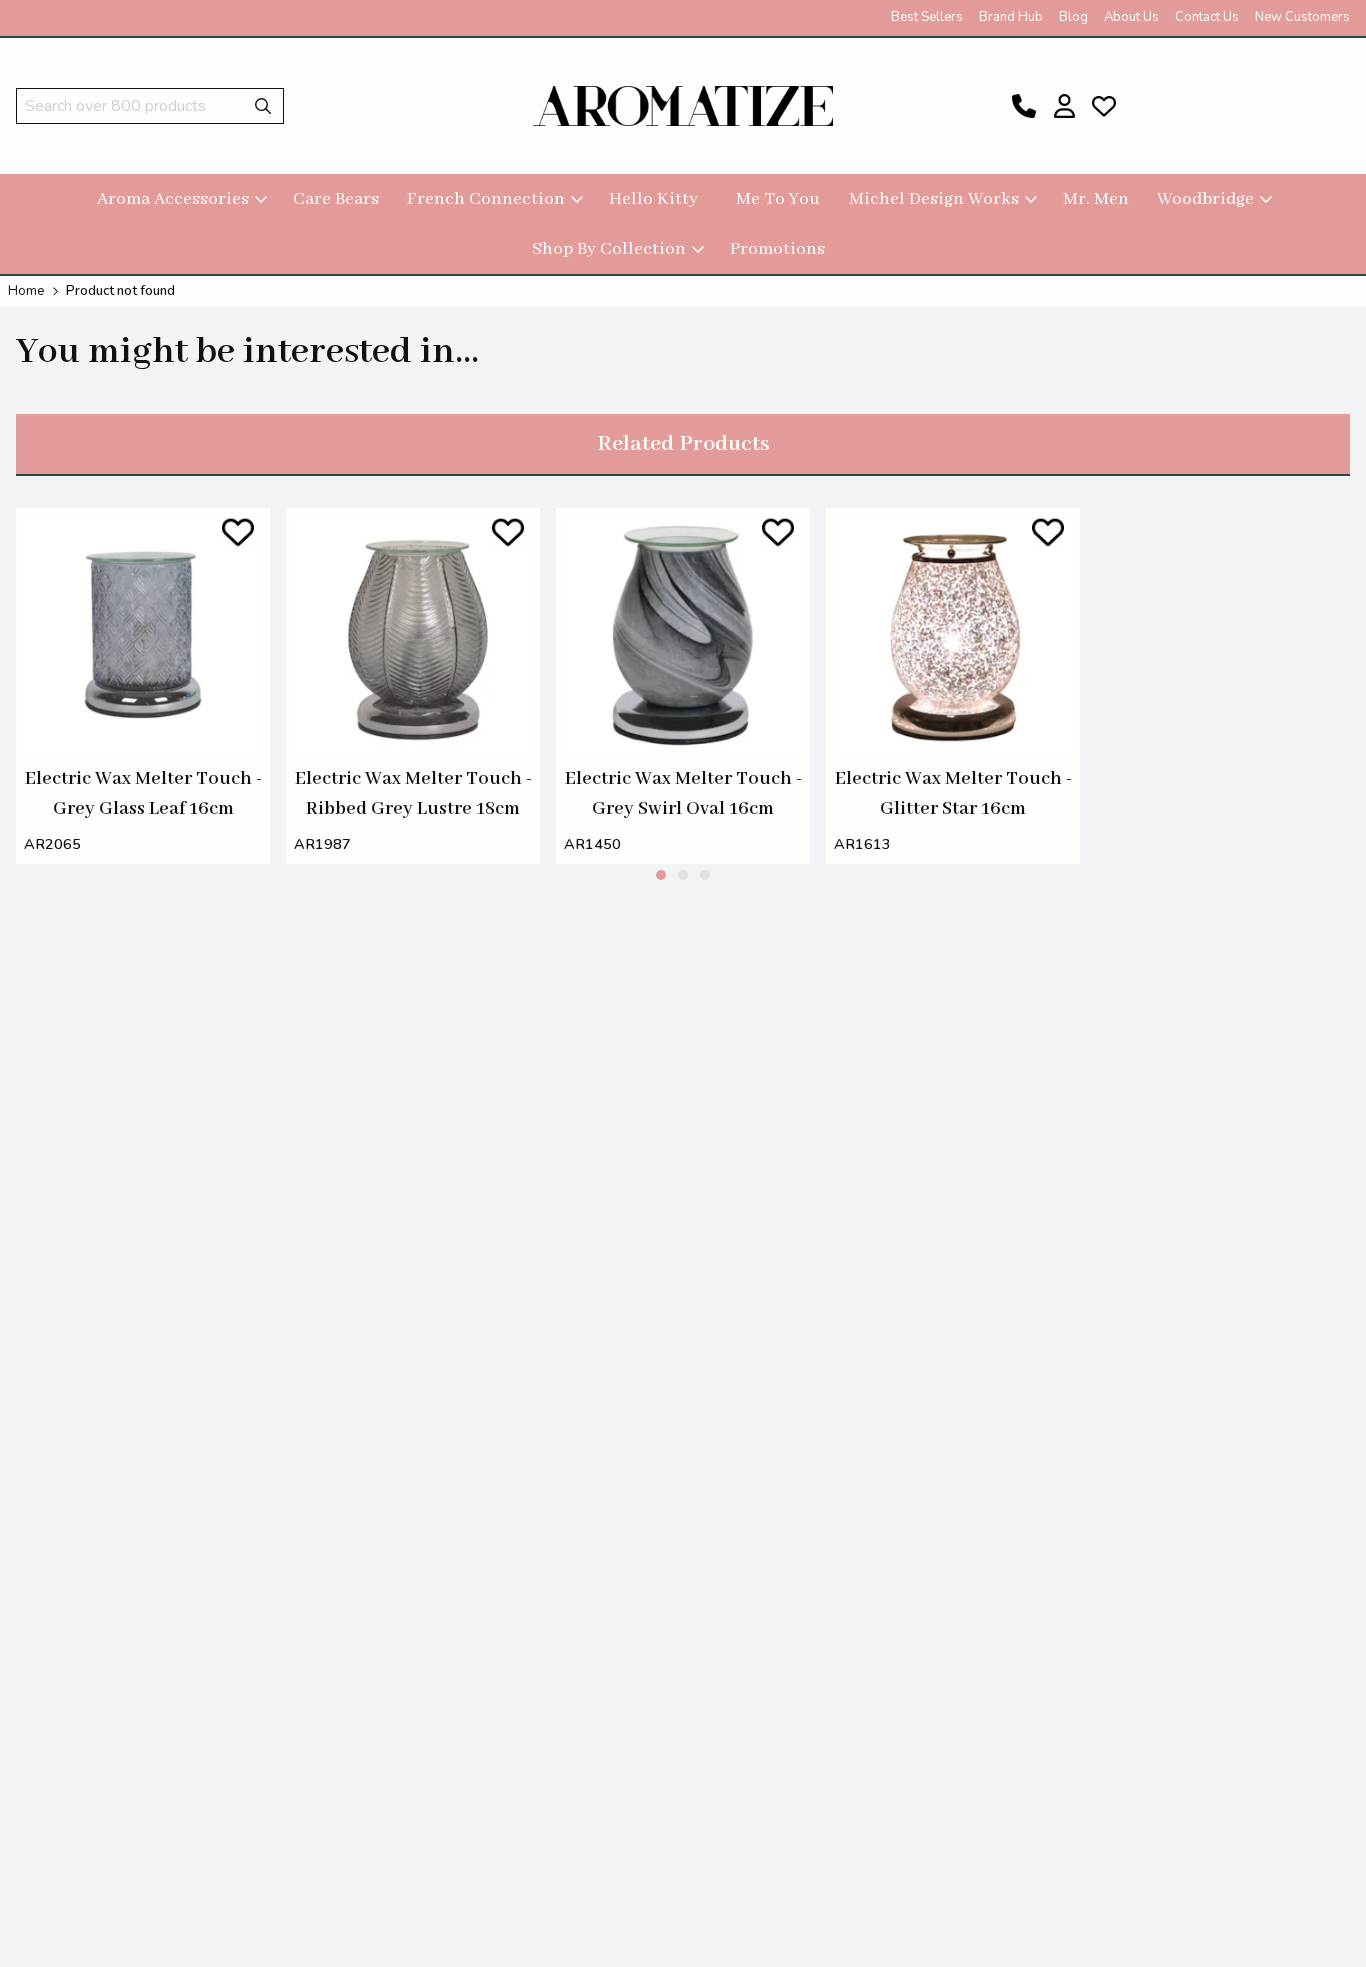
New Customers (1302, 17)
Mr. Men (1096, 199)
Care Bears (336, 199)
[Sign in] (1064, 106)
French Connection (486, 199)
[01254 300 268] (1024, 106)
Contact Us (1207, 17)
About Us (1131, 17)
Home (26, 291)
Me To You (778, 199)
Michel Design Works (934, 199)
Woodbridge (1205, 199)
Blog (1073, 17)
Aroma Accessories (173, 199)
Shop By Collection (609, 249)
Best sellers (927, 17)
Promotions (777, 249)
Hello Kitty (653, 199)
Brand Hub (1011, 17)
